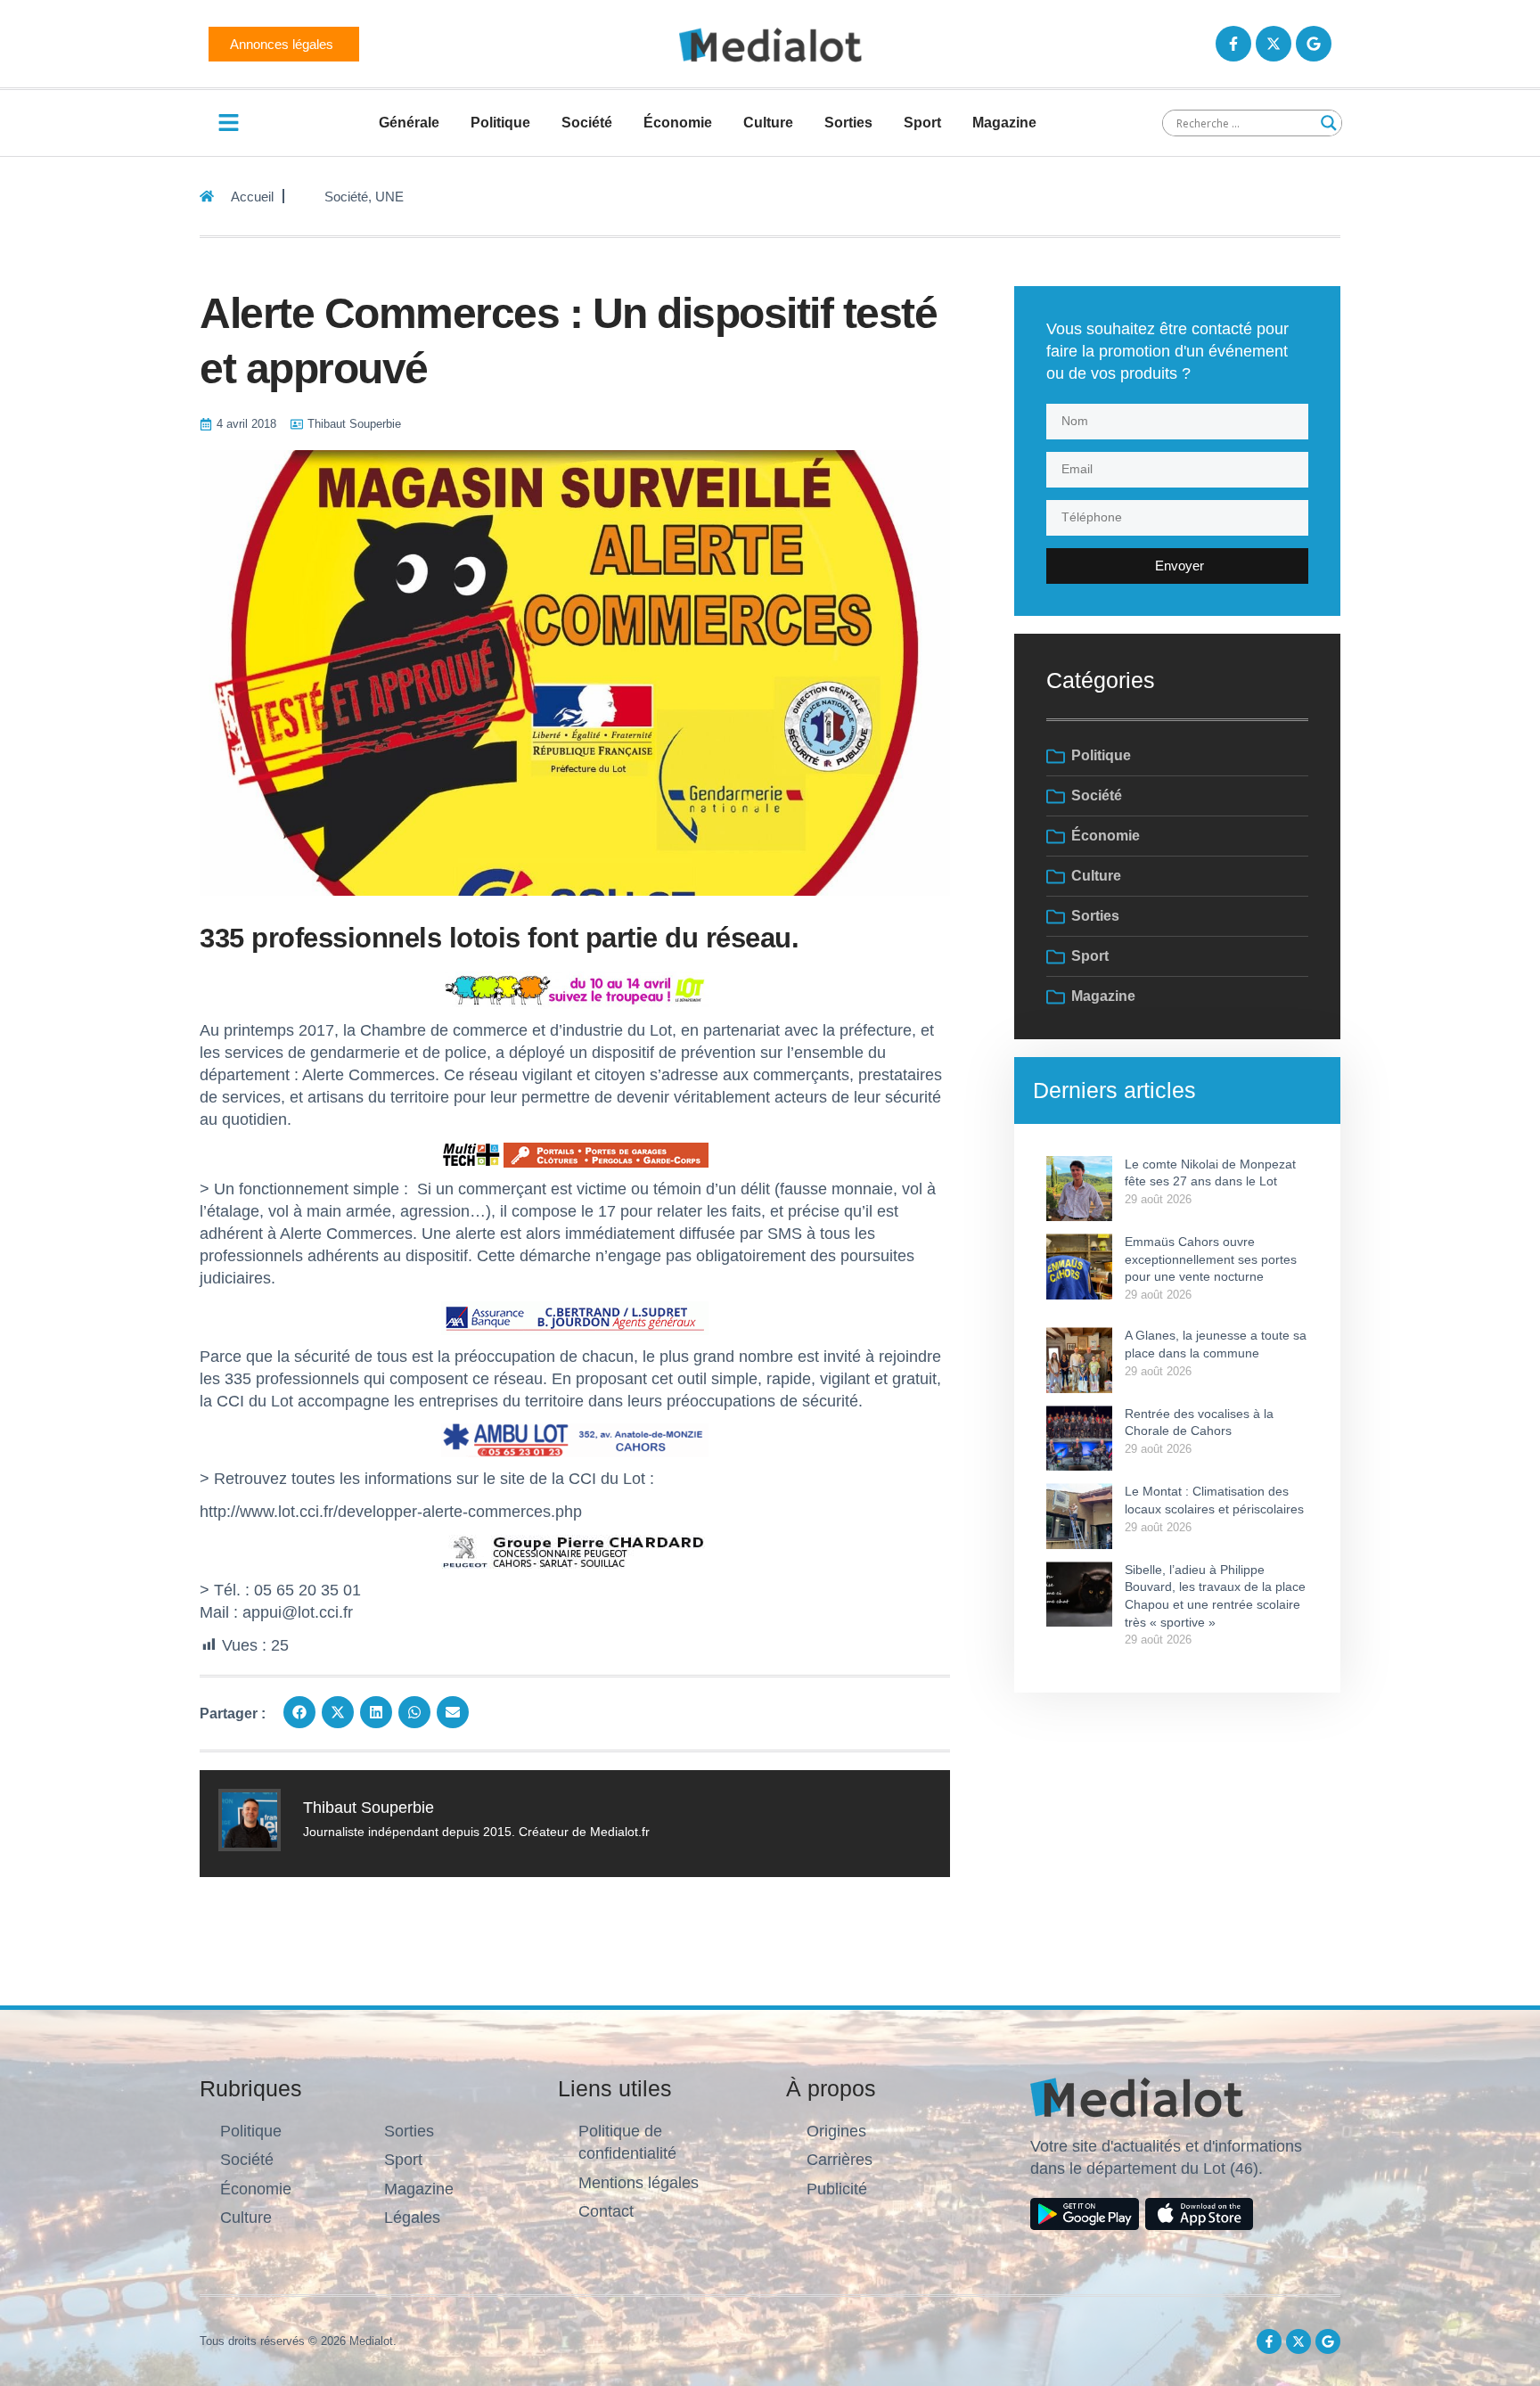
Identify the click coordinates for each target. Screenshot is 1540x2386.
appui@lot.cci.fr (298, 1612)
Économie (678, 123)
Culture (768, 123)
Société (587, 123)
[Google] (1314, 44)
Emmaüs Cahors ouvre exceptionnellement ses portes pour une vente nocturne (1211, 1259)
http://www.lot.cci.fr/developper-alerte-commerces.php (391, 1512)
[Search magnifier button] (1329, 123)
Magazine (1004, 123)
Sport (922, 123)
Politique (500, 123)
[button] (299, 1712)
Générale (409, 123)
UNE (389, 197)
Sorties (848, 123)
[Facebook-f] (1233, 44)
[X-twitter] (1274, 44)
